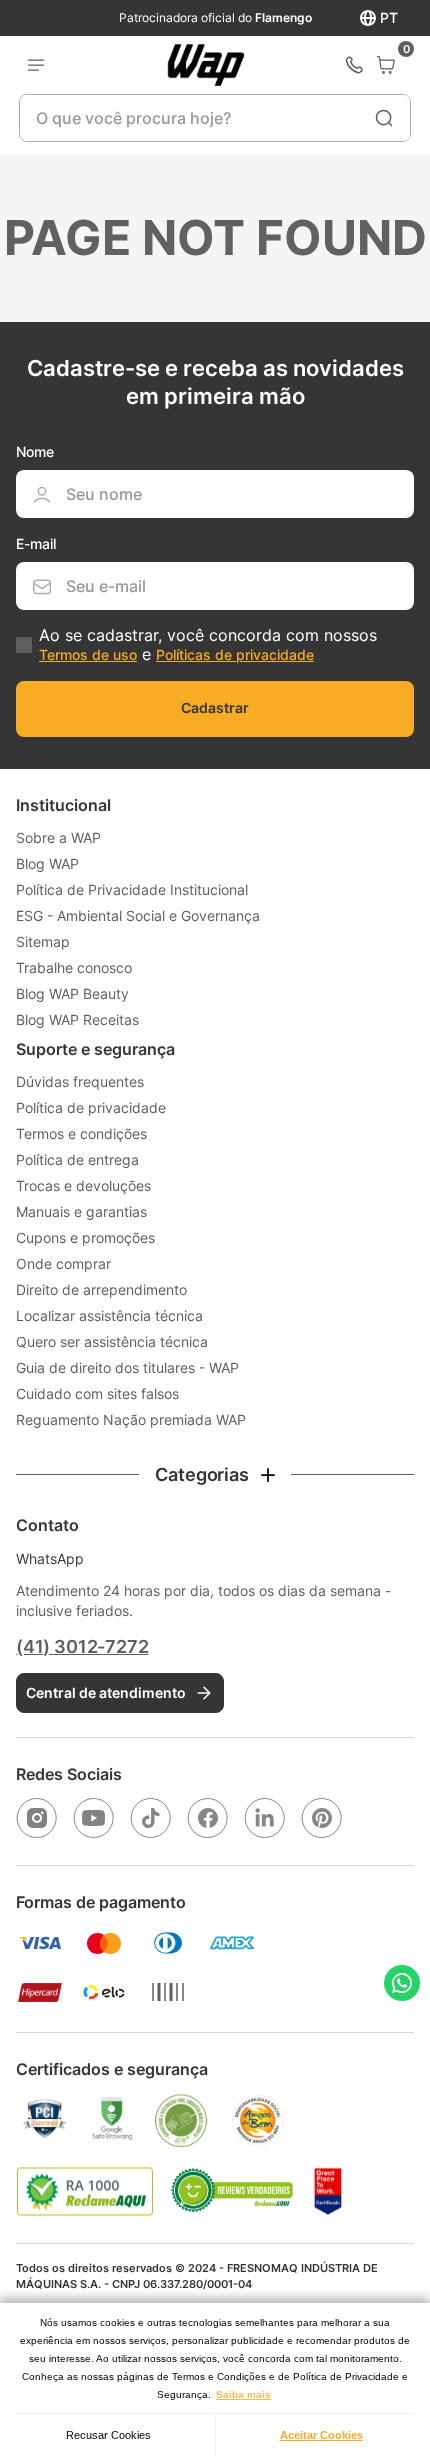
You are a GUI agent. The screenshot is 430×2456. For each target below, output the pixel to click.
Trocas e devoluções (83, 1185)
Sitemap (43, 941)
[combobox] (215, 118)
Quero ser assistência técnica (112, 1341)
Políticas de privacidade (235, 654)
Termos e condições (81, 1133)
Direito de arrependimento (101, 1289)
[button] (215, 1475)
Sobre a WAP (58, 837)
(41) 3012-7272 (82, 1646)
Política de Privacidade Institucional (132, 889)
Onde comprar (63, 1263)
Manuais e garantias (81, 1211)
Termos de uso (88, 654)
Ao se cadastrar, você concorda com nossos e (208, 644)
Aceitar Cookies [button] (321, 2435)
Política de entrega (77, 1159)
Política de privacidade (91, 1107)
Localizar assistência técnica (109, 1315)
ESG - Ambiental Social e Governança (138, 915)
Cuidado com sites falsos (97, 1393)
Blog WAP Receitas (77, 1019)
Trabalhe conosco (74, 967)
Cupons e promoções (85, 1237)
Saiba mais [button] (243, 2394)
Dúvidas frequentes (80, 1081)
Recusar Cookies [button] (108, 2435)
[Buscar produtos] (384, 118)
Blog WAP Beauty (72, 993)
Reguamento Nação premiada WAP (131, 1419)
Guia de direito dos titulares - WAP (127, 1367)
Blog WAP (47, 863)
